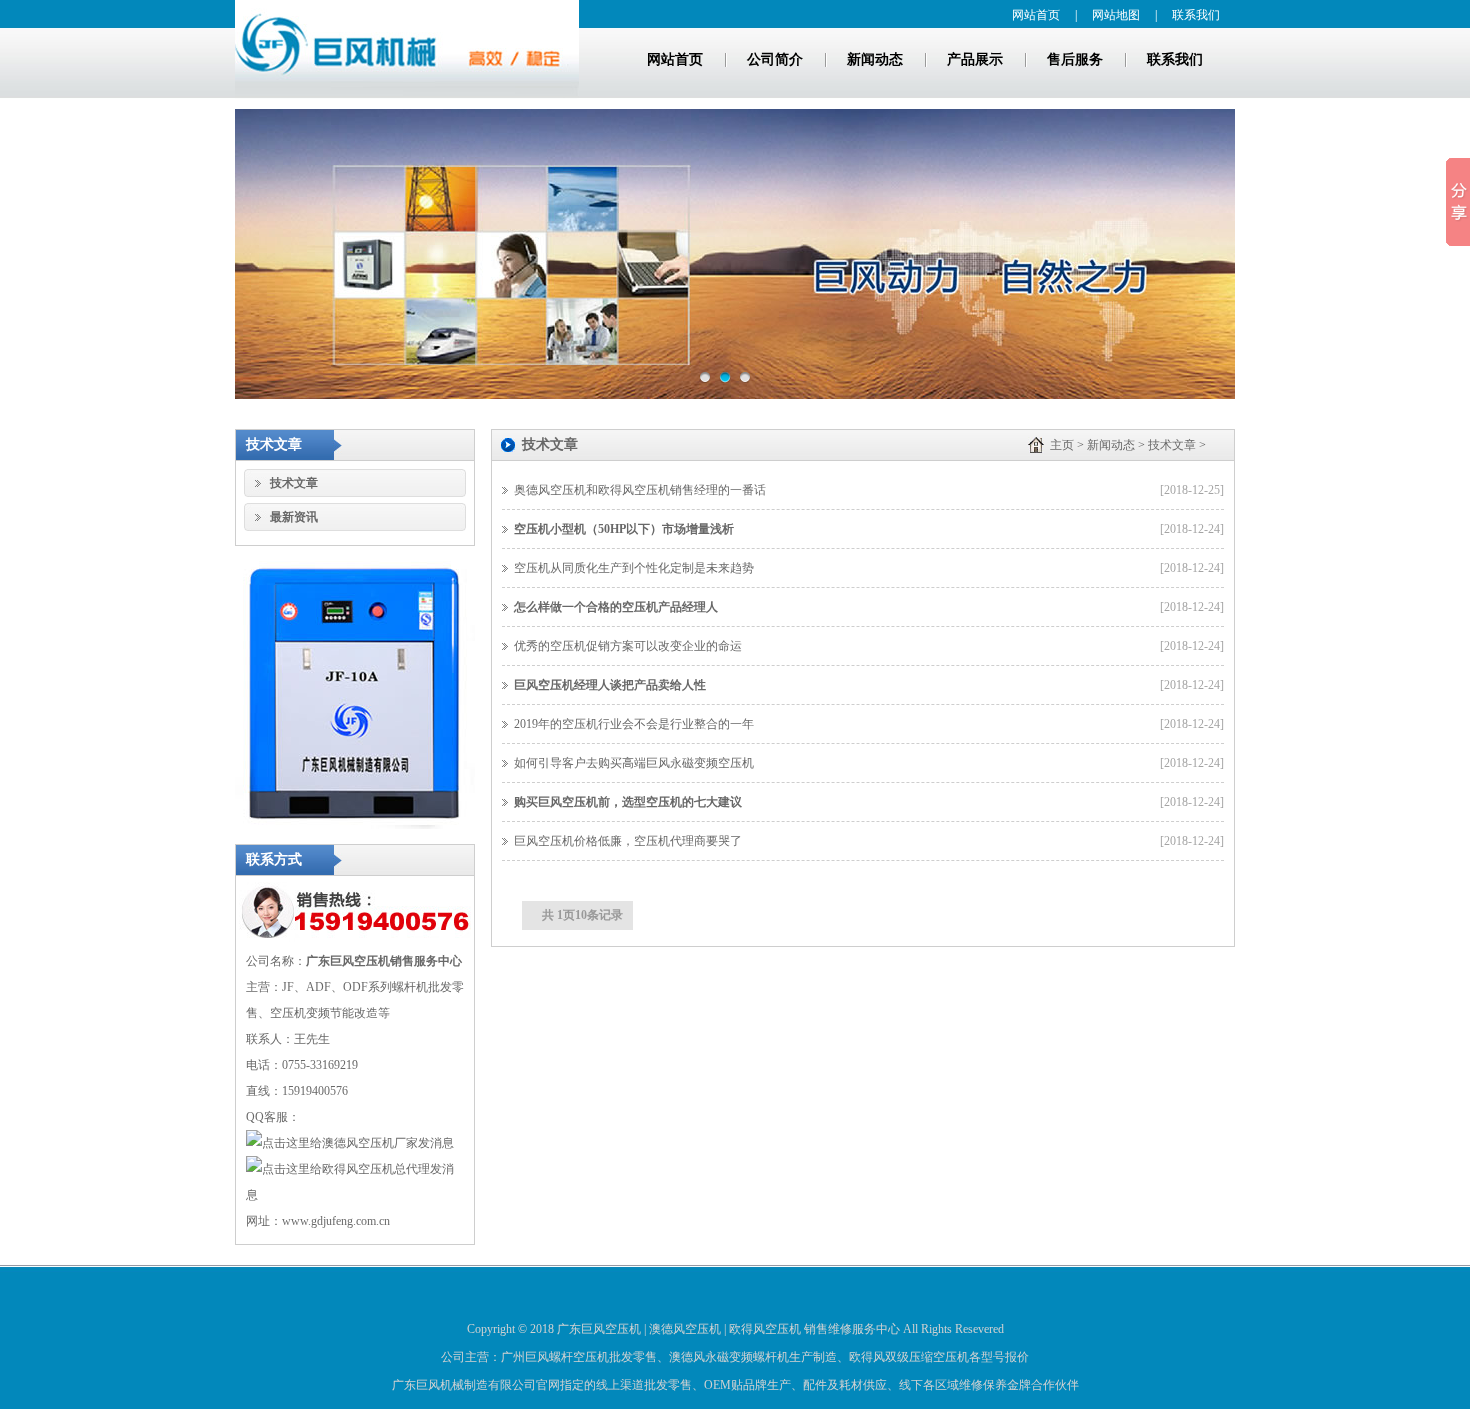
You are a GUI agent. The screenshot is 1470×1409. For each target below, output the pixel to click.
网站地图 (1116, 15)
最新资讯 (294, 517)
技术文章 (294, 483)
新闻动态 (875, 59)
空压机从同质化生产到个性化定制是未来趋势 (634, 568)
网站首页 (1036, 15)
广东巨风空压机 (599, 1329)
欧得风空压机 (765, 1329)
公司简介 (775, 59)
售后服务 (1075, 59)
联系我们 (1196, 15)
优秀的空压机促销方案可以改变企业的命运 (628, 646)
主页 (1062, 445)
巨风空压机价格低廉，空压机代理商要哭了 (628, 841)
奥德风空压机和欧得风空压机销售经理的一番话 (640, 490)
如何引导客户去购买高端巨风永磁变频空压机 (634, 763)
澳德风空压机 (685, 1329)
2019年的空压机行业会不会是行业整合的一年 (634, 724)
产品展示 (975, 59)
